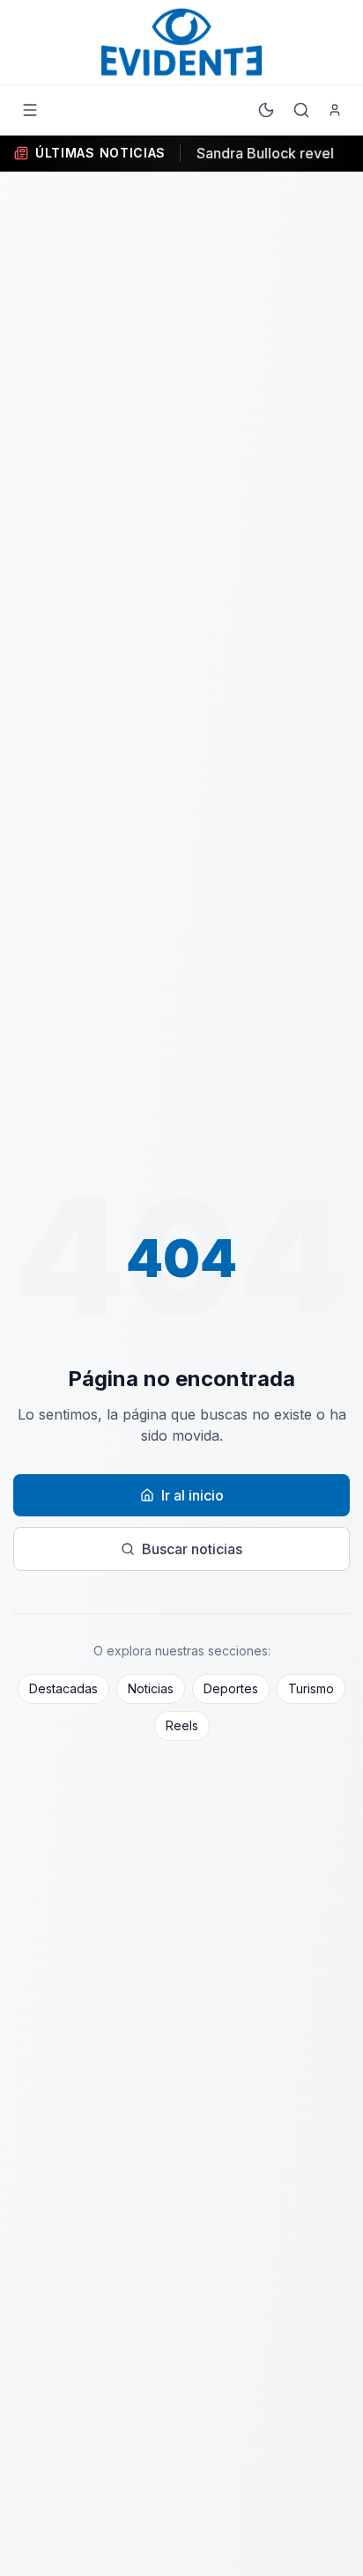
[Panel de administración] (335, 110)
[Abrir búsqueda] (301, 110)
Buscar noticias (192, 1549)
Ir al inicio (193, 1495)
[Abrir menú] (30, 110)
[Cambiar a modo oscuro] (266, 110)
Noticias (151, 1688)
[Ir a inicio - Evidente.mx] (181, 42)
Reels (182, 1725)
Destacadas (63, 1688)
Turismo (311, 1688)
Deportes (231, 1688)
